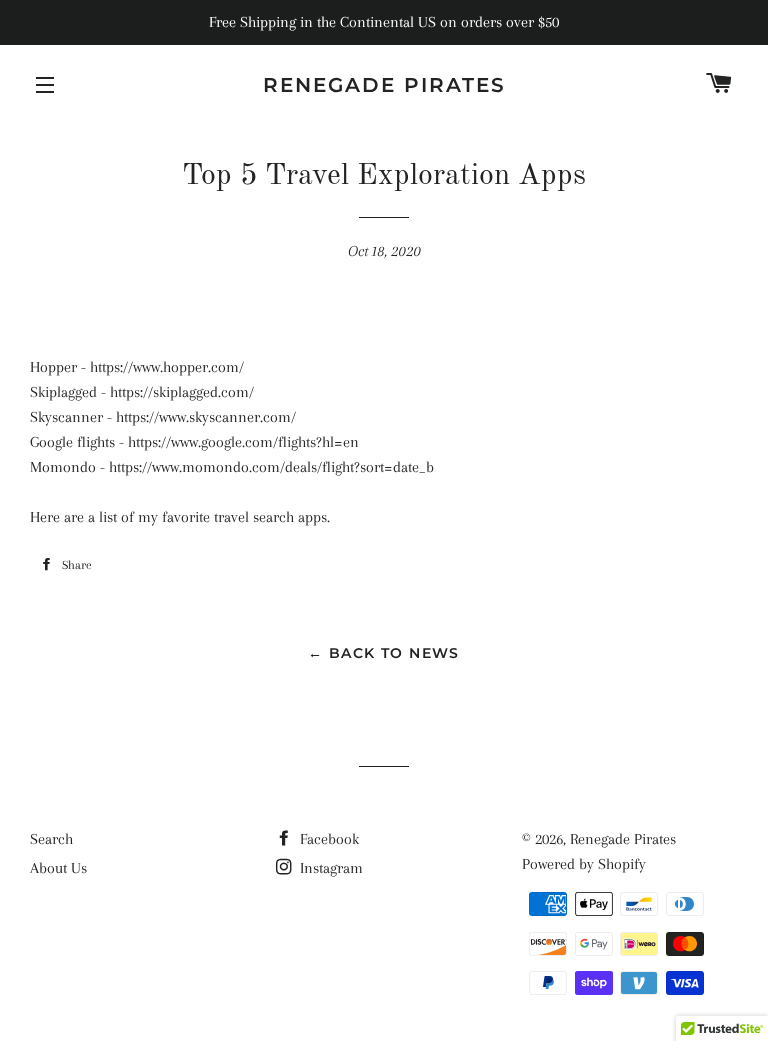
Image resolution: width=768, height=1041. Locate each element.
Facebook (327, 839)
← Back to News (384, 653)
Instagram (329, 868)
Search (51, 839)
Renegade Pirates (384, 85)
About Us (58, 868)
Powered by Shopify (584, 864)
